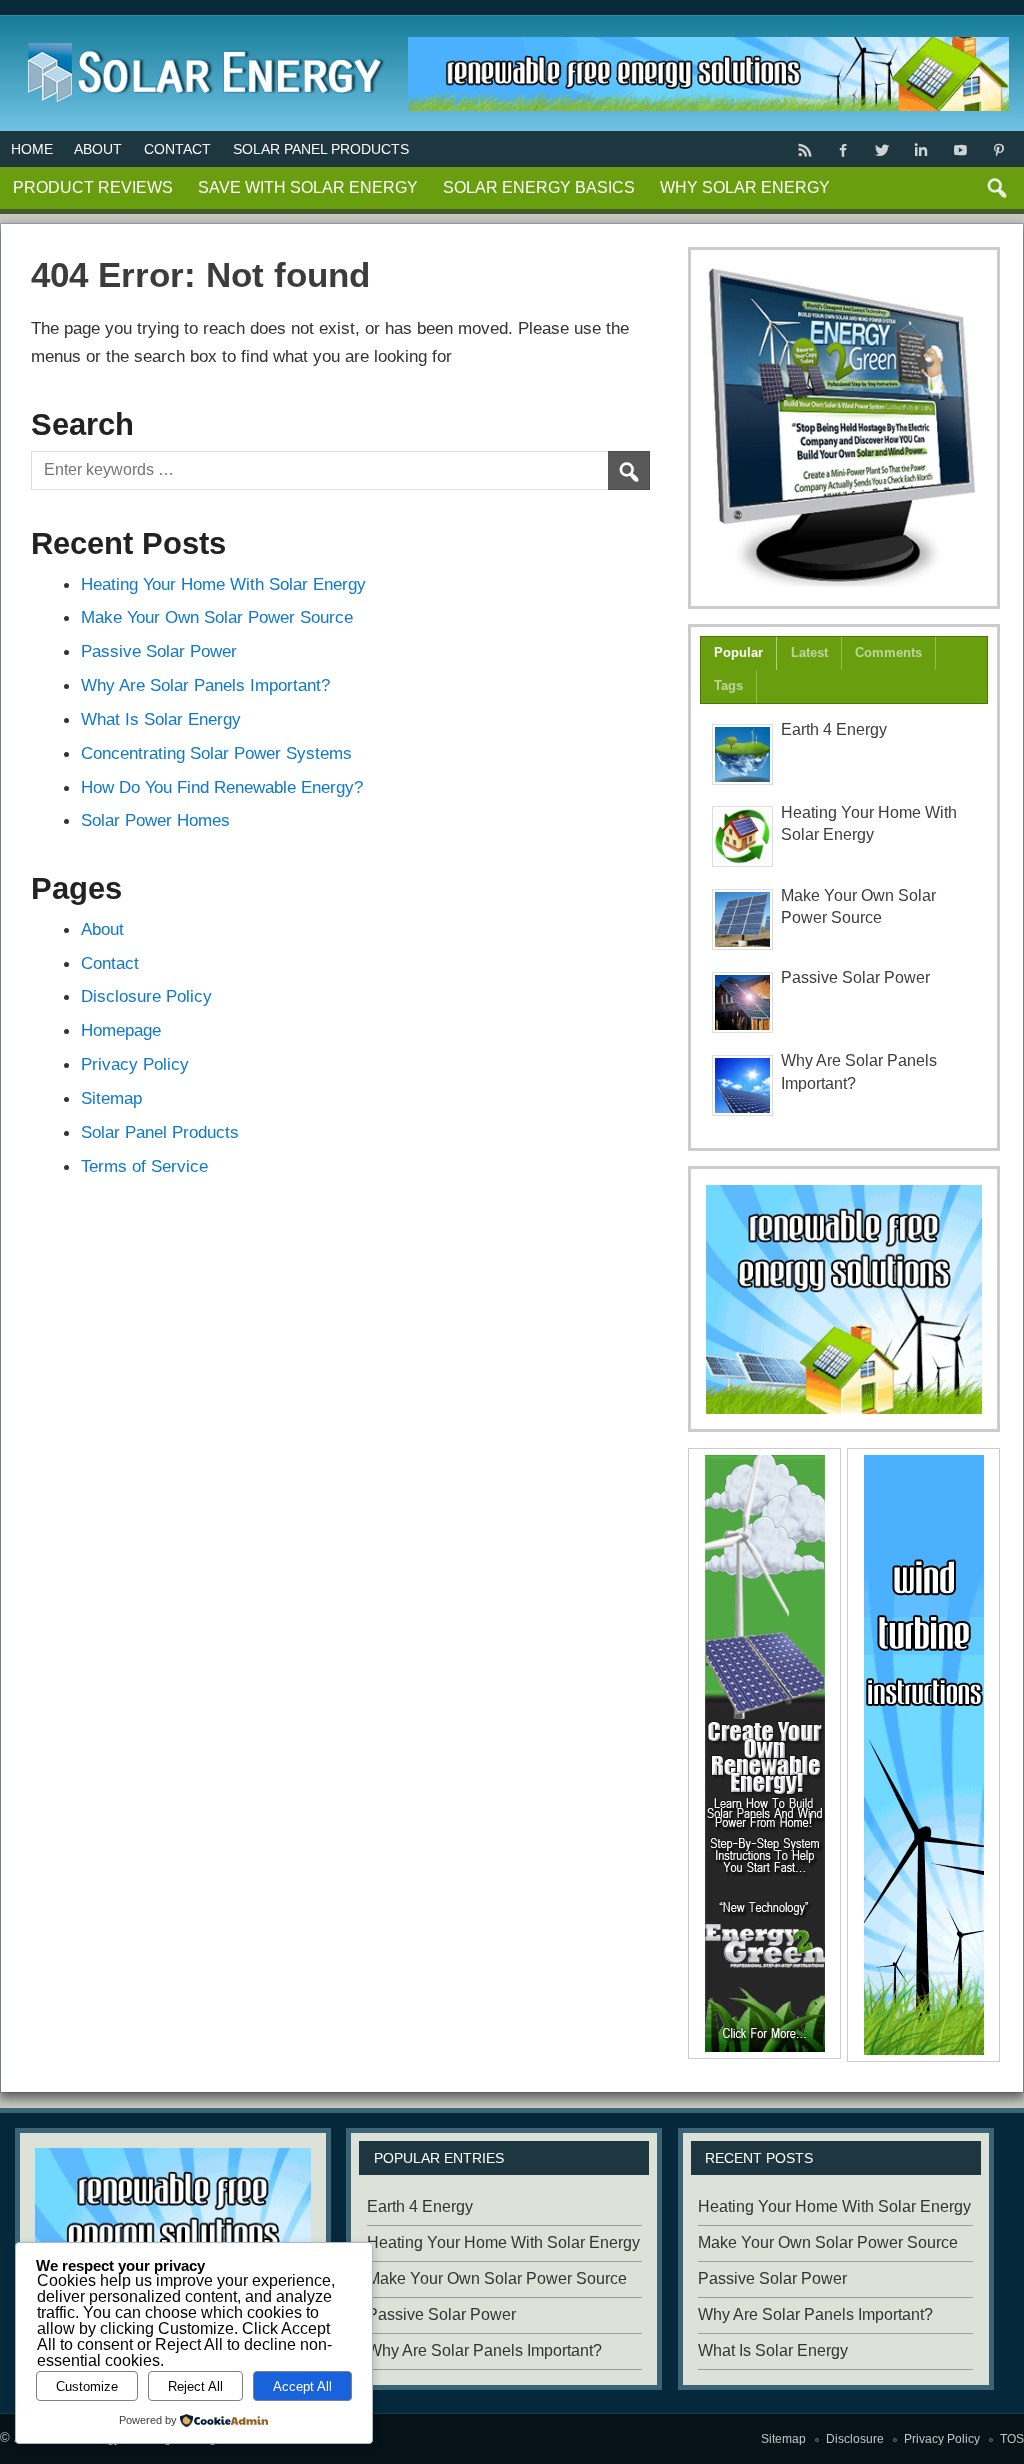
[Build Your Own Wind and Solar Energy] (844, 428)
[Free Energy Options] (844, 1300)
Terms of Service (144, 1166)
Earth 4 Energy (834, 729)
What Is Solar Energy (161, 719)
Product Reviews (93, 187)
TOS (1012, 2439)
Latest (809, 652)
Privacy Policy (135, 1064)
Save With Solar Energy (308, 187)
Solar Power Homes (155, 820)
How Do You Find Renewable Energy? (222, 787)
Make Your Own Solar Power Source (217, 617)
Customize (87, 2386)
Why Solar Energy (745, 187)
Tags (728, 685)
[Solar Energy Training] (200, 38)
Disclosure (855, 2439)
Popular (738, 652)
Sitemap (111, 1098)
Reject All (195, 2386)
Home (32, 149)
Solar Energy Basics (539, 187)
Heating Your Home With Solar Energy (223, 584)
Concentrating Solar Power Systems (216, 753)
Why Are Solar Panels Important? (205, 685)
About (98, 149)
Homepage (121, 1030)
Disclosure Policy (146, 996)
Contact (177, 149)
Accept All (302, 2386)
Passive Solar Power (159, 651)
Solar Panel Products (321, 149)
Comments (888, 652)
